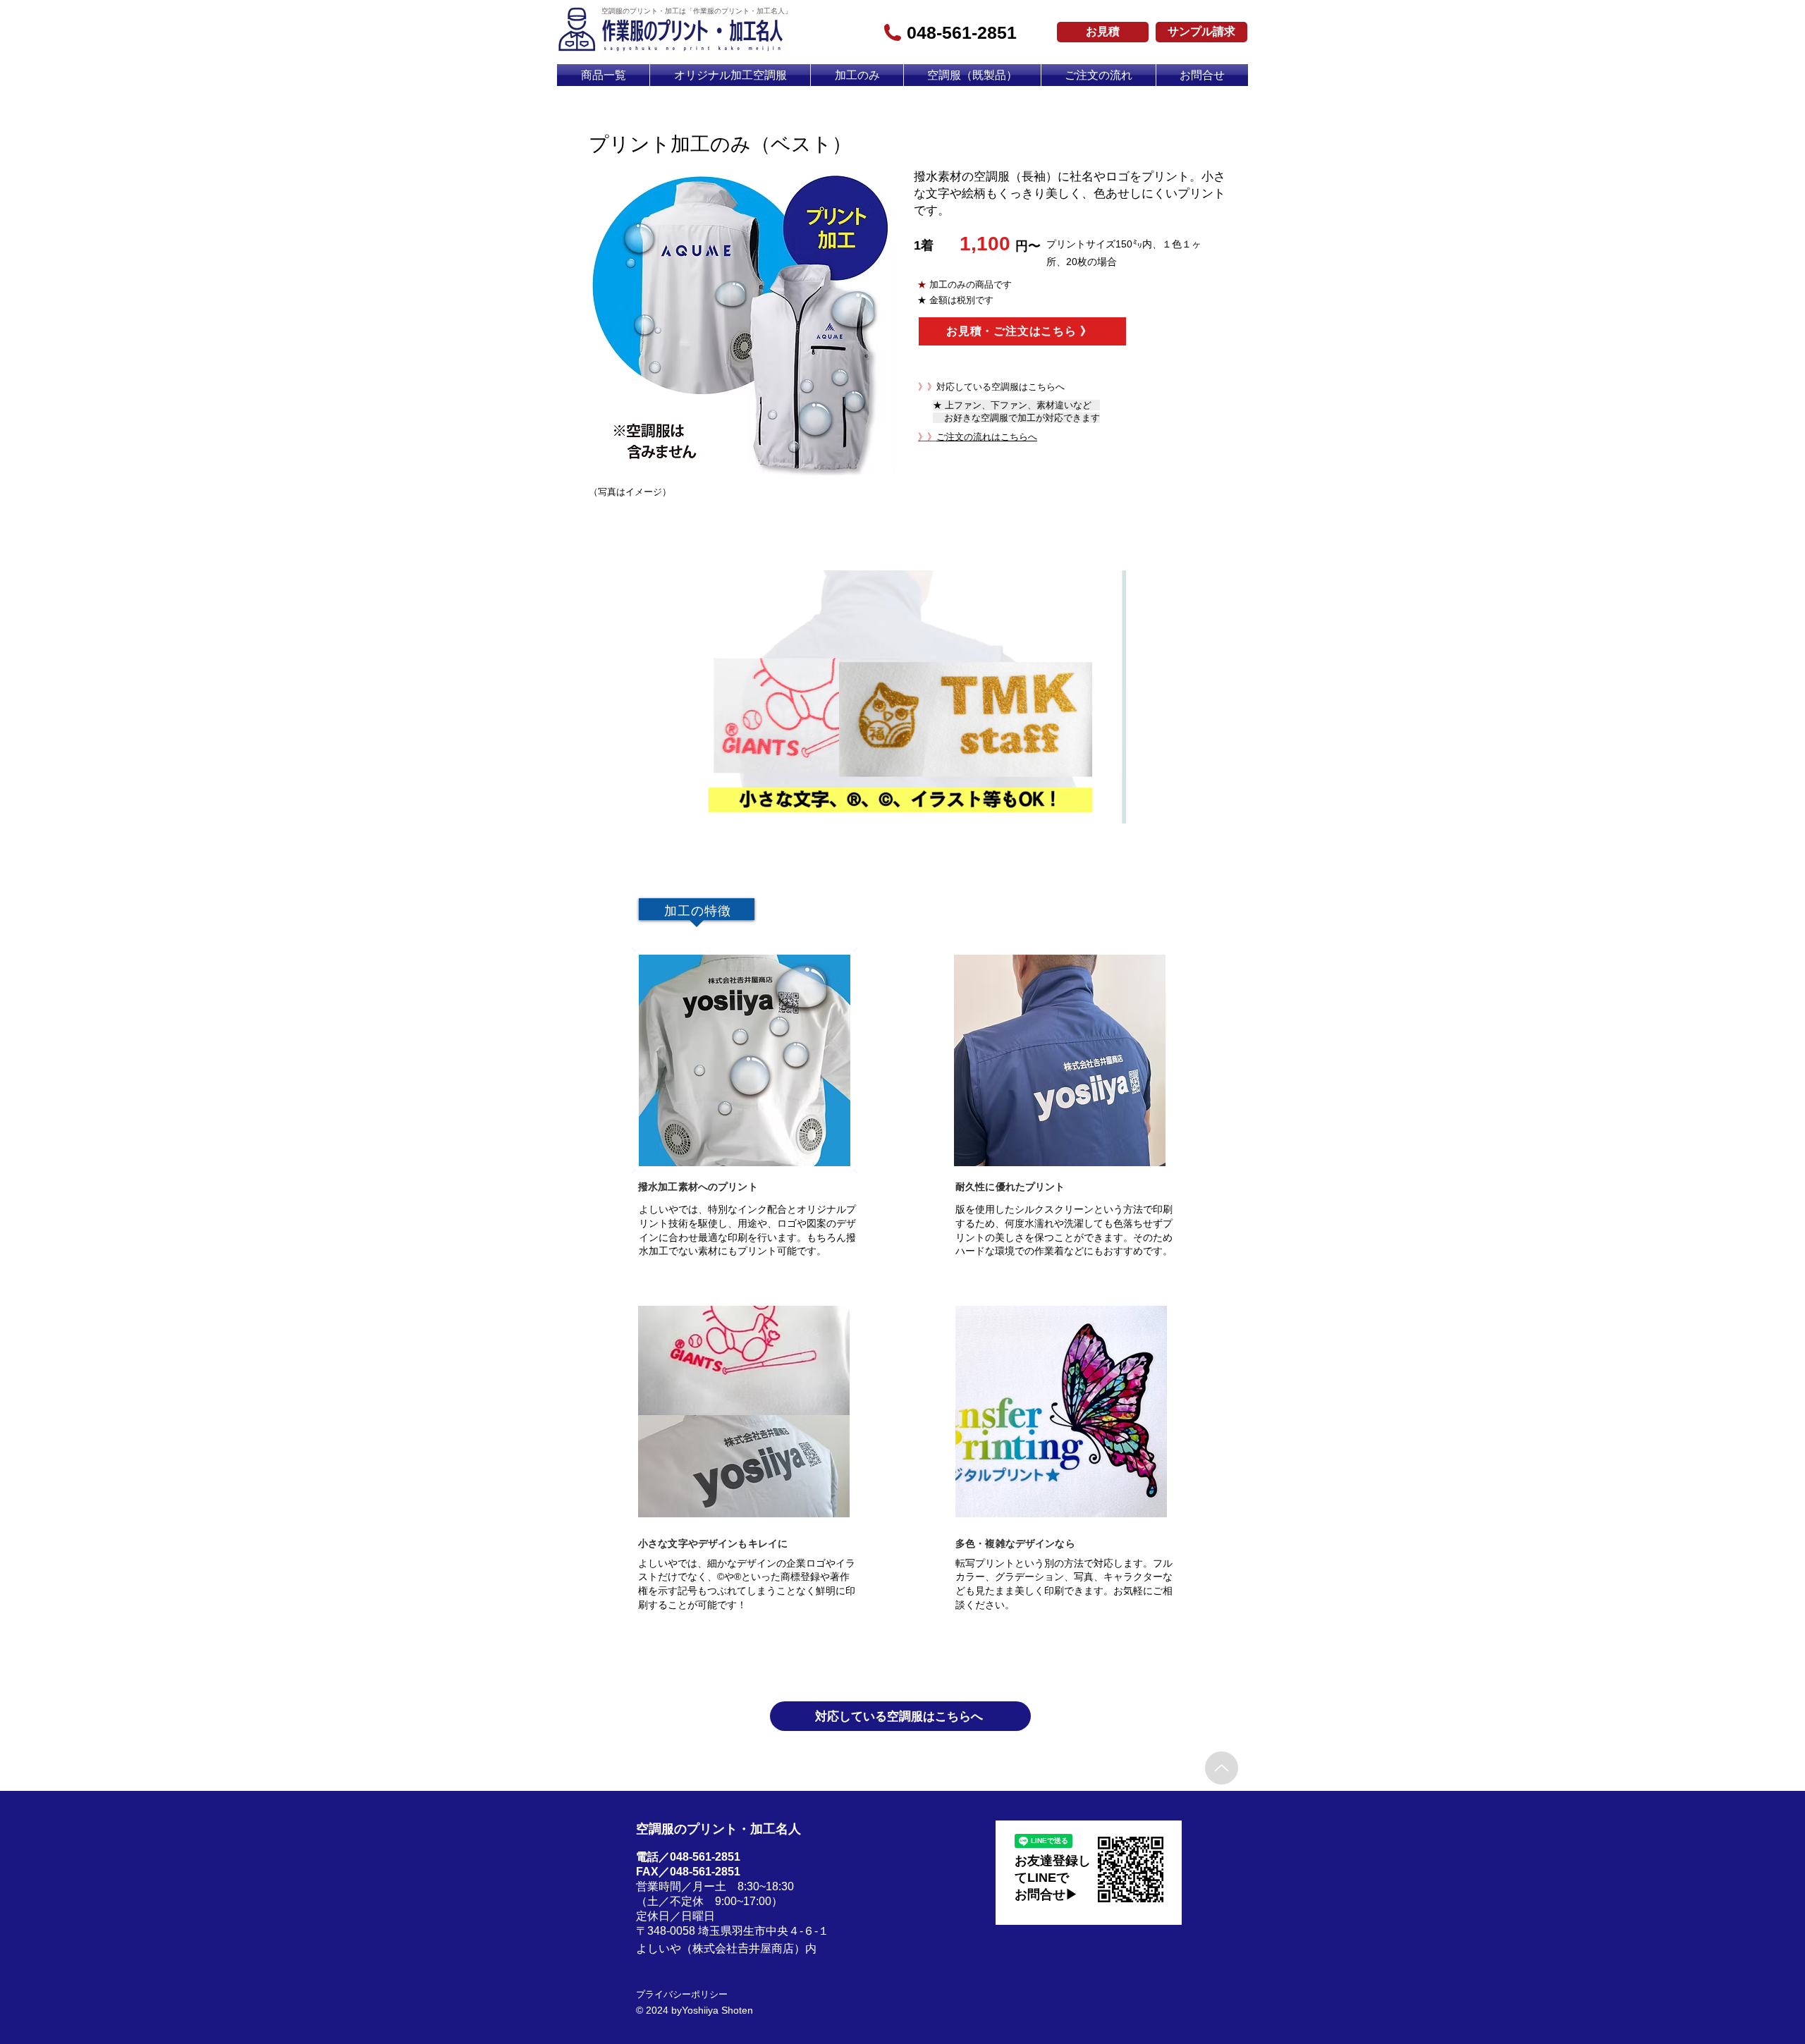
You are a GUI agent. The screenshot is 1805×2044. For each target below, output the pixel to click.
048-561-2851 (962, 32)
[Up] (1222, 1768)
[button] (1108, 808)
